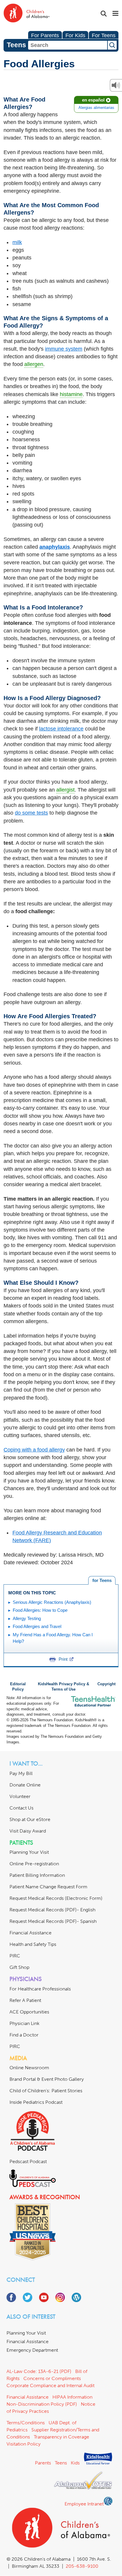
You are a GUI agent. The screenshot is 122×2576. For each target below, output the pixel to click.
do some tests (31, 813)
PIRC (15, 1956)
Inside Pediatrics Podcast (36, 2102)
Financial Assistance (30, 1933)
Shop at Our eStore (30, 1819)
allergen (34, 364)
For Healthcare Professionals (40, 1989)
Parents (43, 2463)
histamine (71, 394)
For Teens (104, 35)
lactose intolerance (61, 729)
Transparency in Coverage (61, 2437)
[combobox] (68, 45)
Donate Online (25, 1785)
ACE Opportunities (29, 2012)
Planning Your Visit (29, 1852)
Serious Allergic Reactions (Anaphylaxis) (52, 1602)
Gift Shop (19, 1967)
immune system (64, 349)
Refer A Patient (25, 2000)
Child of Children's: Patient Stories (46, 2091)
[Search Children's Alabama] (104, 14)
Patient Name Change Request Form (48, 1887)
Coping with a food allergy (34, 1450)
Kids (75, 2463)
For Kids (75, 35)
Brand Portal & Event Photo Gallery (47, 2079)
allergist (65, 790)
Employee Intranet (84, 2504)
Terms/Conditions (26, 2423)
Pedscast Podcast (28, 2161)
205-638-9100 (82, 2566)
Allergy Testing (27, 1618)
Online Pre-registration (34, 1864)
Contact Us (21, 1808)
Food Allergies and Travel (37, 1626)
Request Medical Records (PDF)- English (52, 1910)
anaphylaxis (55, 547)
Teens (61, 2463)
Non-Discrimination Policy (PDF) (42, 2404)
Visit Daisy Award (28, 1831)
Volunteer (20, 1796)
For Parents (45, 35)
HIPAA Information (72, 2397)
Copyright (106, 1684)
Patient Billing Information (37, 1875)
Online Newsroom (29, 2068)
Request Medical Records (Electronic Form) (56, 1898)
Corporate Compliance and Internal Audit (50, 2385)
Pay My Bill (21, 1773)
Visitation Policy (24, 2444)
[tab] (102, 1580)
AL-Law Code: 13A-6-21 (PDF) (39, 2371)
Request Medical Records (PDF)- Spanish (53, 1921)
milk (17, 242)
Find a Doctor (24, 2035)
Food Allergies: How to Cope (40, 1610)
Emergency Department (32, 2350)
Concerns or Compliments (52, 2378)
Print (63, 1659)
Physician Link (24, 2023)
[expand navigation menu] (115, 14)
